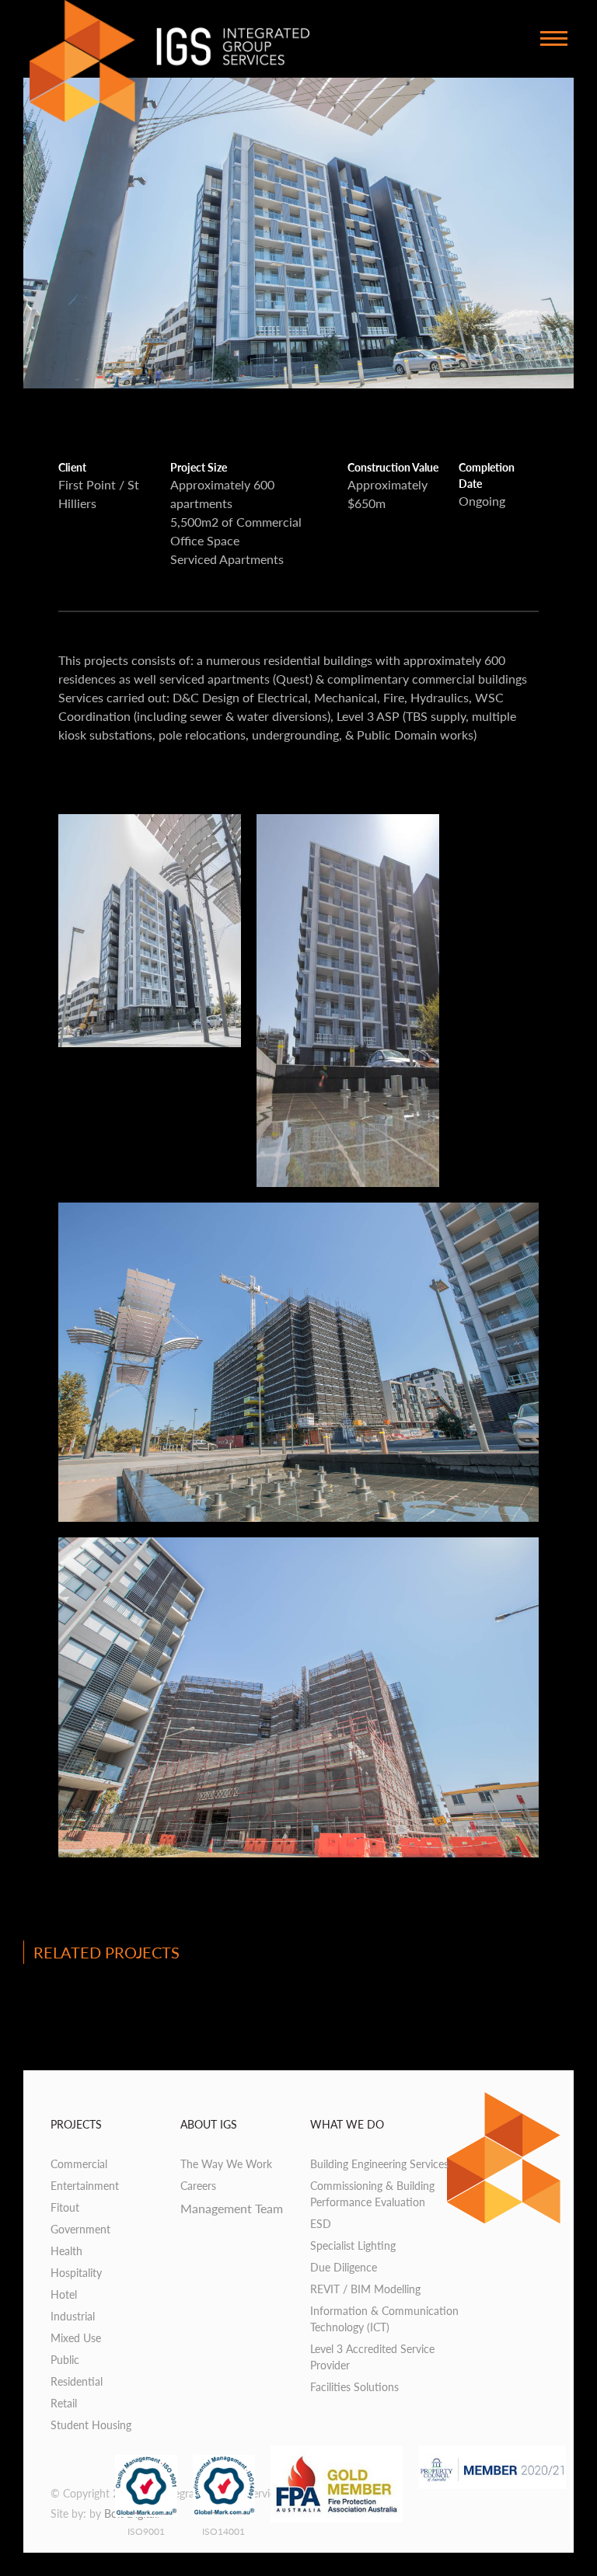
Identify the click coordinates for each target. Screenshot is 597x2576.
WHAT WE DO (347, 2124)
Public (65, 2360)
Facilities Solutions (354, 2387)
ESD (321, 2224)
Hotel (64, 2294)
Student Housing (91, 2425)
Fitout (65, 2207)
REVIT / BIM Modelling (365, 2289)
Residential (77, 2381)
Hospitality (76, 2273)
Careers (198, 2186)
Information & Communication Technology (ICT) (384, 2319)
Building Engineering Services (379, 2164)
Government (80, 2229)
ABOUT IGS (209, 2124)
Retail (64, 2403)
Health (66, 2251)
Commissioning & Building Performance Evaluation (372, 2194)
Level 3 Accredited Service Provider (372, 2357)
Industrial (73, 2316)
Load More (298, 2014)
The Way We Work (226, 2164)
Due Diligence (344, 2267)
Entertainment (85, 2186)
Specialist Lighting (353, 2245)
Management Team (232, 2208)
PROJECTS (76, 2124)
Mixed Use (76, 2338)
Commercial (79, 2164)
